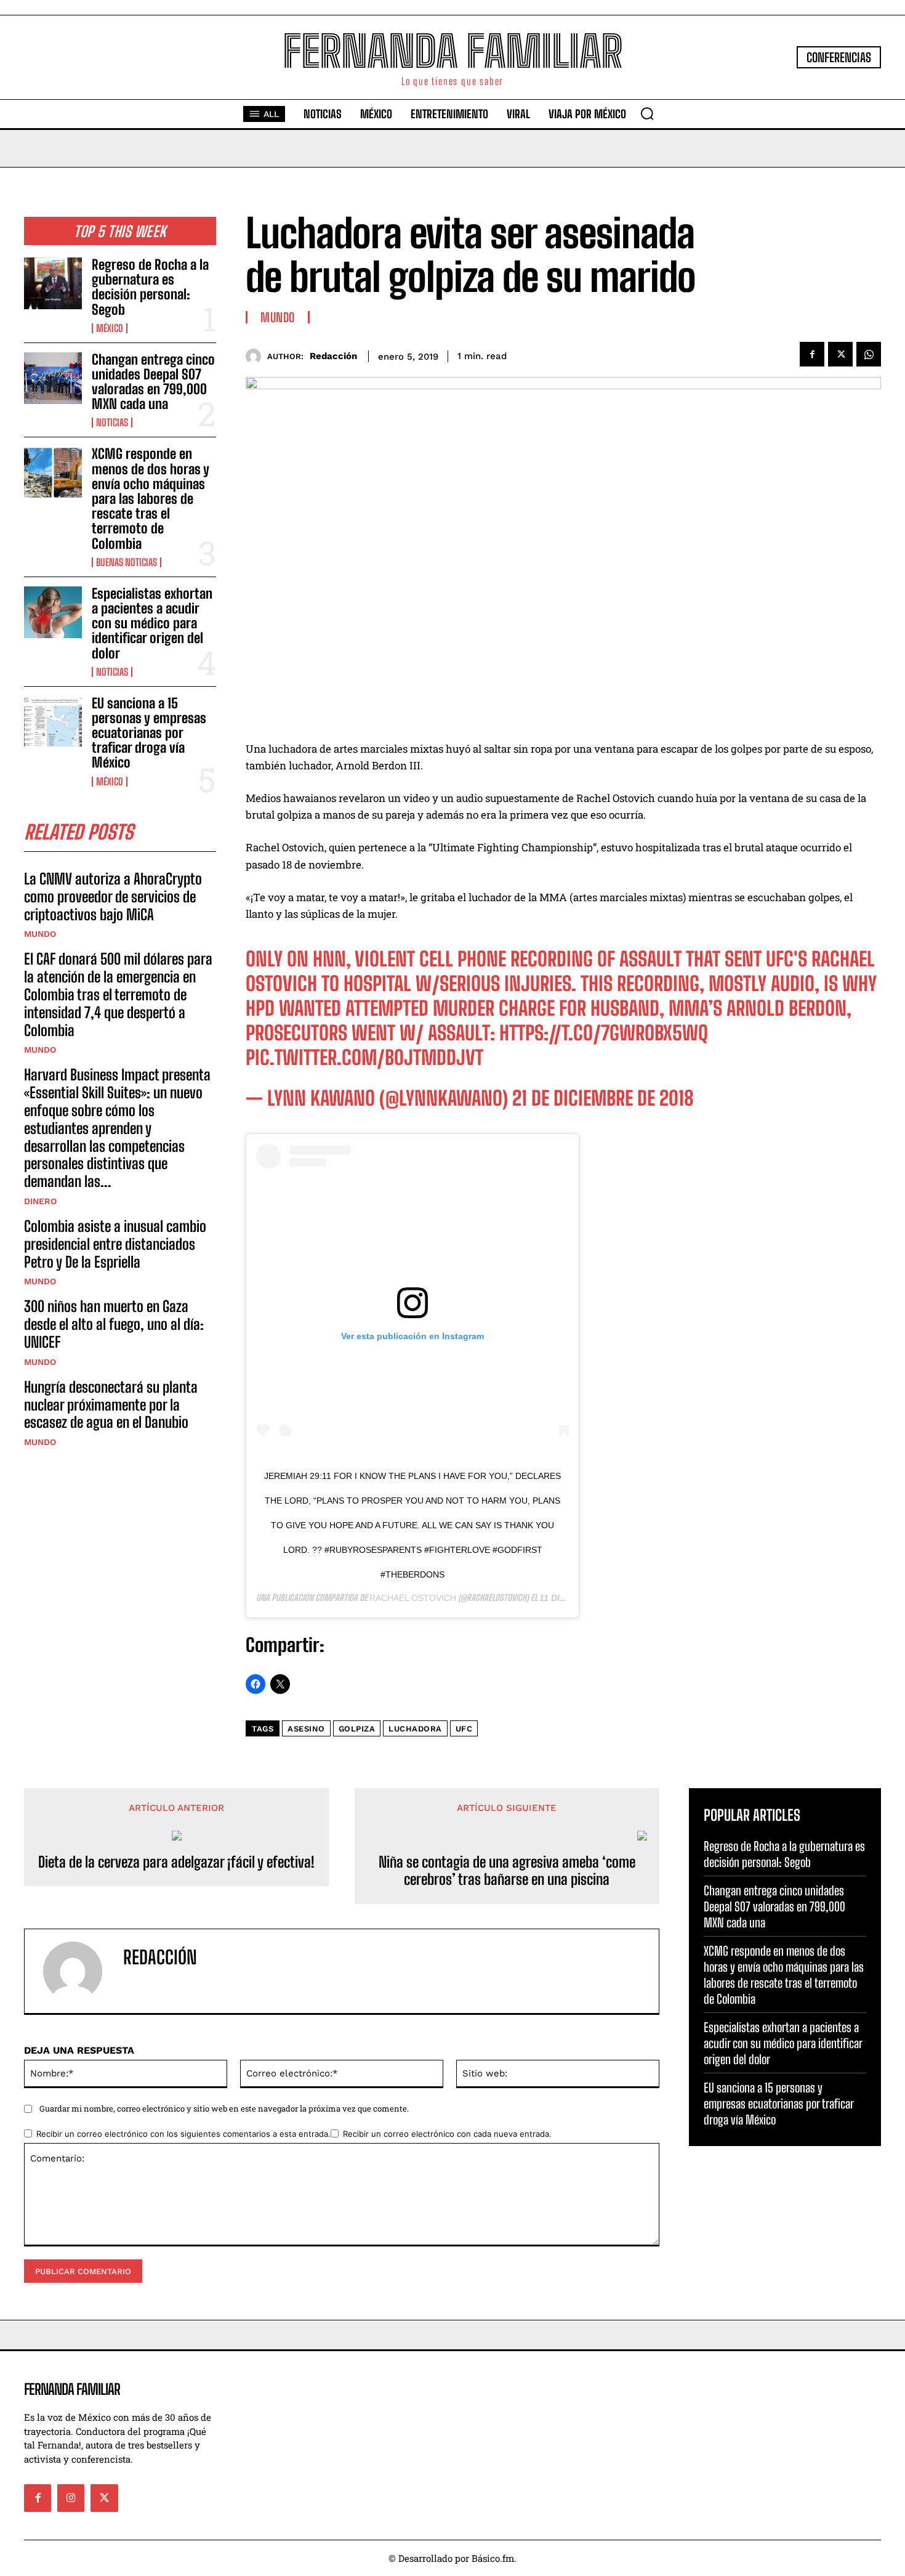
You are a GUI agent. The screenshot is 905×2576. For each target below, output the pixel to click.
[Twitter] (840, 354)
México (110, 328)
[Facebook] (812, 354)
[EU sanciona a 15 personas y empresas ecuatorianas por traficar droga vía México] (53, 722)
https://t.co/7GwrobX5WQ (604, 1033)
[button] (647, 113)
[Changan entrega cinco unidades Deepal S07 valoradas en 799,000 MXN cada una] (53, 378)
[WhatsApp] (869, 354)
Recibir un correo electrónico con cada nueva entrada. (447, 2134)
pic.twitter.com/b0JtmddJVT (364, 1058)
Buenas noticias (127, 562)
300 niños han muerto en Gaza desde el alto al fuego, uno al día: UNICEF (114, 1324)
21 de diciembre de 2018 (603, 1098)
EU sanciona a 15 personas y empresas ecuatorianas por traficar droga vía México (149, 733)
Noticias (112, 423)
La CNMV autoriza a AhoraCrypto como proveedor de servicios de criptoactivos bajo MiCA (113, 897)
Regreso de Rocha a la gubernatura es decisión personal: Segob (150, 287)
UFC (464, 1729)
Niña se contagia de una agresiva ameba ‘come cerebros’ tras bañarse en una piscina (507, 1871)
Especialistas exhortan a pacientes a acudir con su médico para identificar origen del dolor (152, 623)
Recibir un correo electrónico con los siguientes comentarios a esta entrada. (183, 2134)
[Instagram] (71, 2498)
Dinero (40, 1201)
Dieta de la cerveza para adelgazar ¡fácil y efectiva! (176, 1862)
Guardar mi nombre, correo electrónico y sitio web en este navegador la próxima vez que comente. (224, 2108)
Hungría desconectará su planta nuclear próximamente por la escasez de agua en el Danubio (111, 1405)
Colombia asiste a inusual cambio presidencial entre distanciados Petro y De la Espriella (115, 1244)
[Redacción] (256, 356)
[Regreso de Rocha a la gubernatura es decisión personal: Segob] (53, 283)
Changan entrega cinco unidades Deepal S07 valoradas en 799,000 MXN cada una (153, 382)
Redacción (333, 356)
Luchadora (415, 1729)
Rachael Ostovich (413, 1598)
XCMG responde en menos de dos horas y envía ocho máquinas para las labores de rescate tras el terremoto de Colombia (151, 498)
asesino (306, 1729)
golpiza (357, 1729)
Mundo (40, 934)
